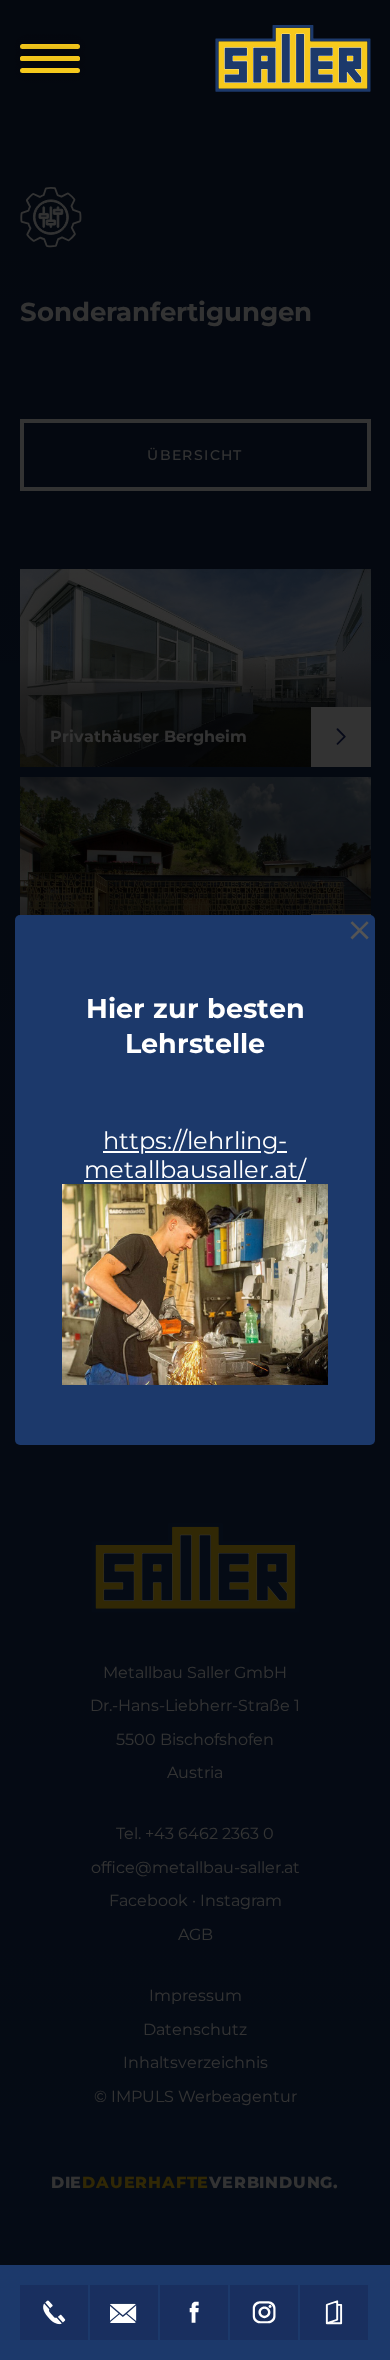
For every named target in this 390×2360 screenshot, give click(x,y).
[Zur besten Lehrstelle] (195, 1284)
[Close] (359, 931)
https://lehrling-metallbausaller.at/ (195, 1155)
